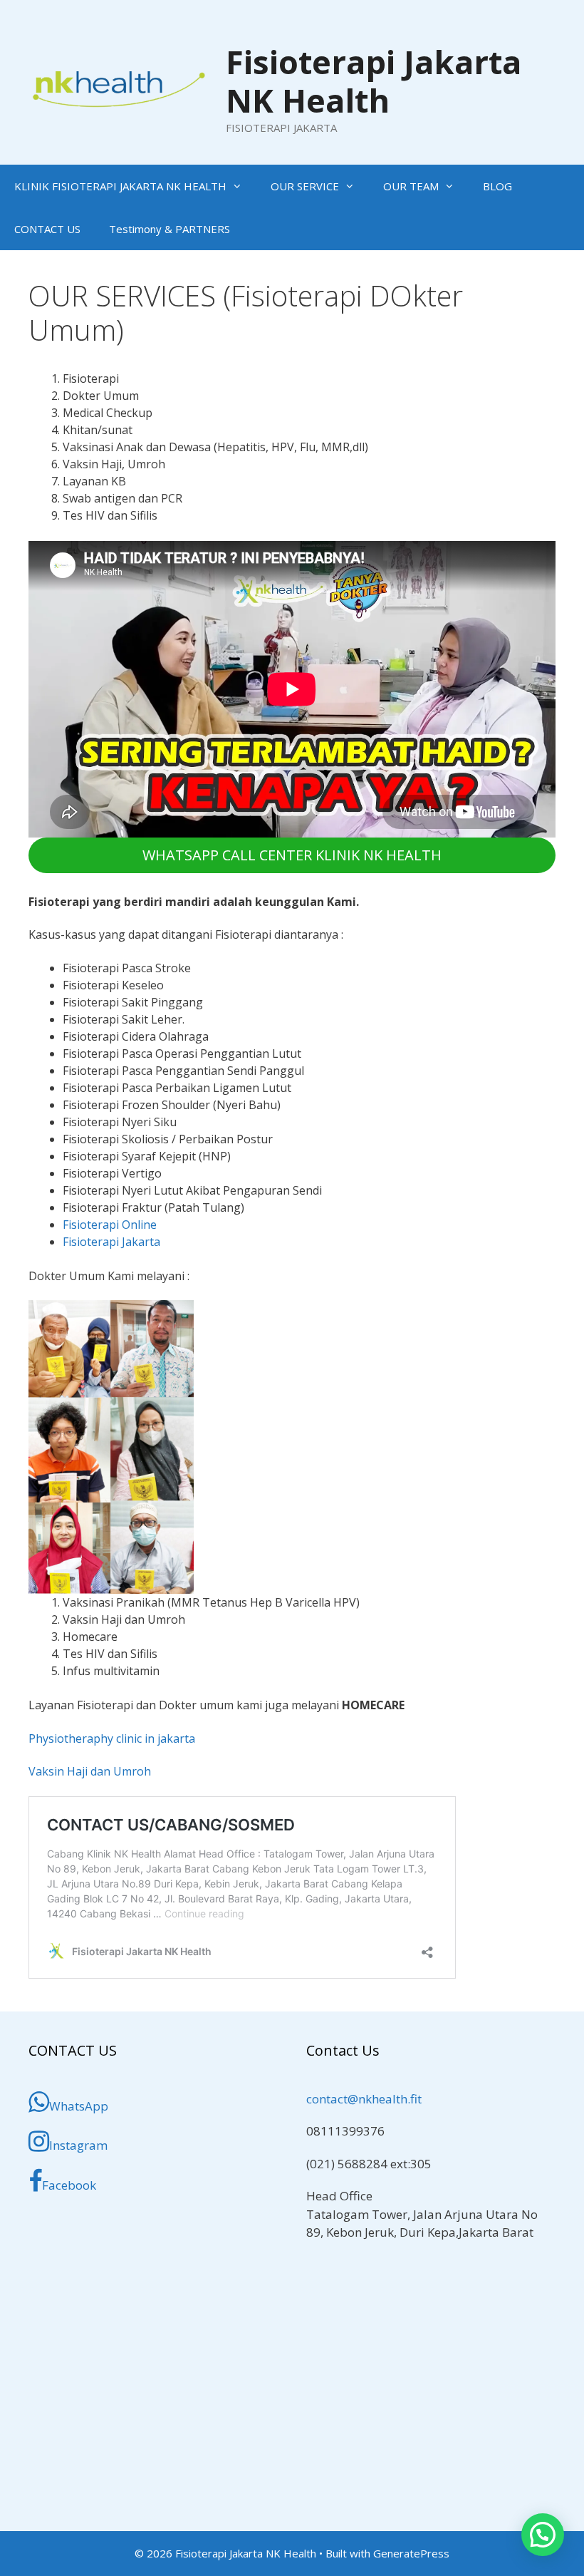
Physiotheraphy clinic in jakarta (112, 1738)
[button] (543, 2535)
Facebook (69, 2185)
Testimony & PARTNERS (170, 229)
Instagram (78, 2145)
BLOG (497, 186)
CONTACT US (47, 229)
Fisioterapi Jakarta (111, 1242)
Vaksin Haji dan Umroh (90, 1771)
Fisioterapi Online (110, 1225)
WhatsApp (79, 2106)
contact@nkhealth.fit (364, 2099)
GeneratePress (411, 2553)
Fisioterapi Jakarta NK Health (374, 81)
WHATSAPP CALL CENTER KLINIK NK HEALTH (292, 855)
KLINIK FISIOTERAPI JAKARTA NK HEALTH (120, 186)
